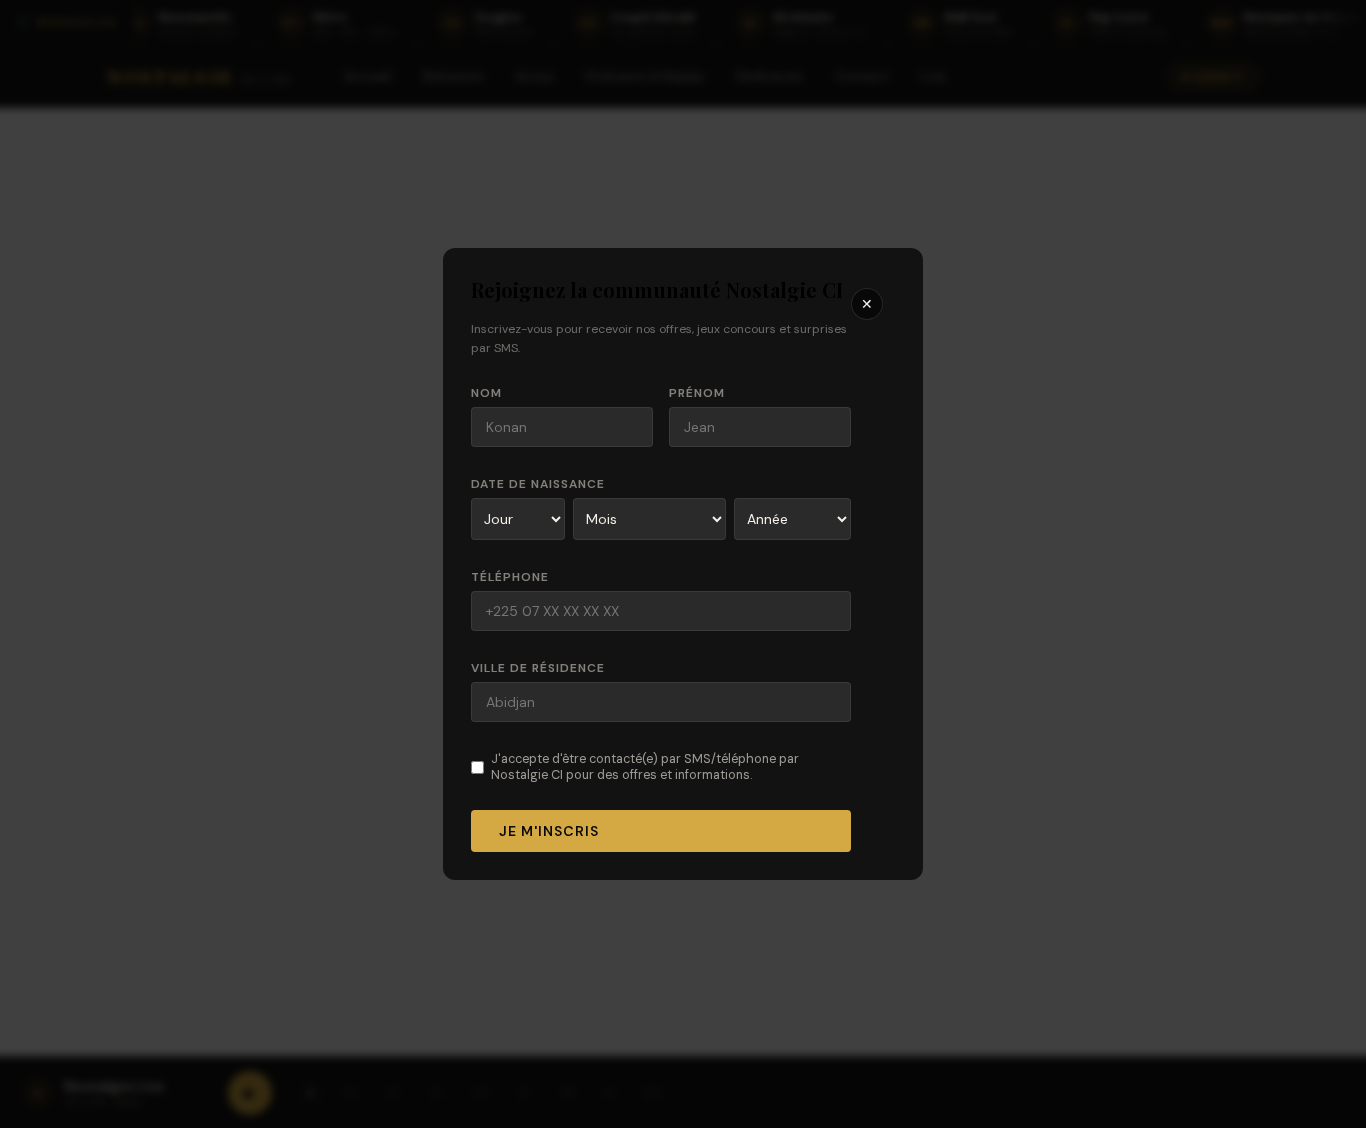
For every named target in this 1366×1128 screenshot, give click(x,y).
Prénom (697, 393)
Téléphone (510, 577)
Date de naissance (538, 484)
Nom (486, 393)
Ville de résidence (538, 668)
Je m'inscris (549, 831)
